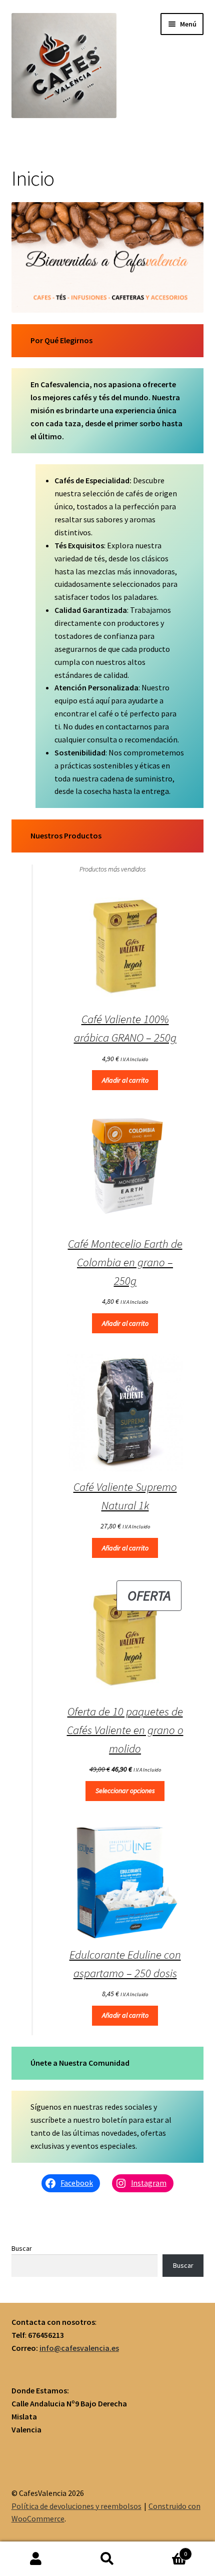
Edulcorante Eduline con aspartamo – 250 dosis (125, 1964)
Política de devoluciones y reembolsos (76, 2506)
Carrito (165, 2550)
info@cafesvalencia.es (79, 2348)
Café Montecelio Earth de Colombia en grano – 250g (125, 1262)
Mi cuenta (36, 2559)
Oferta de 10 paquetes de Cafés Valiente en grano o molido (125, 1730)
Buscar (22, 2248)
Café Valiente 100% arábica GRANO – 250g (125, 1028)
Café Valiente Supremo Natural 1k (125, 1496)
